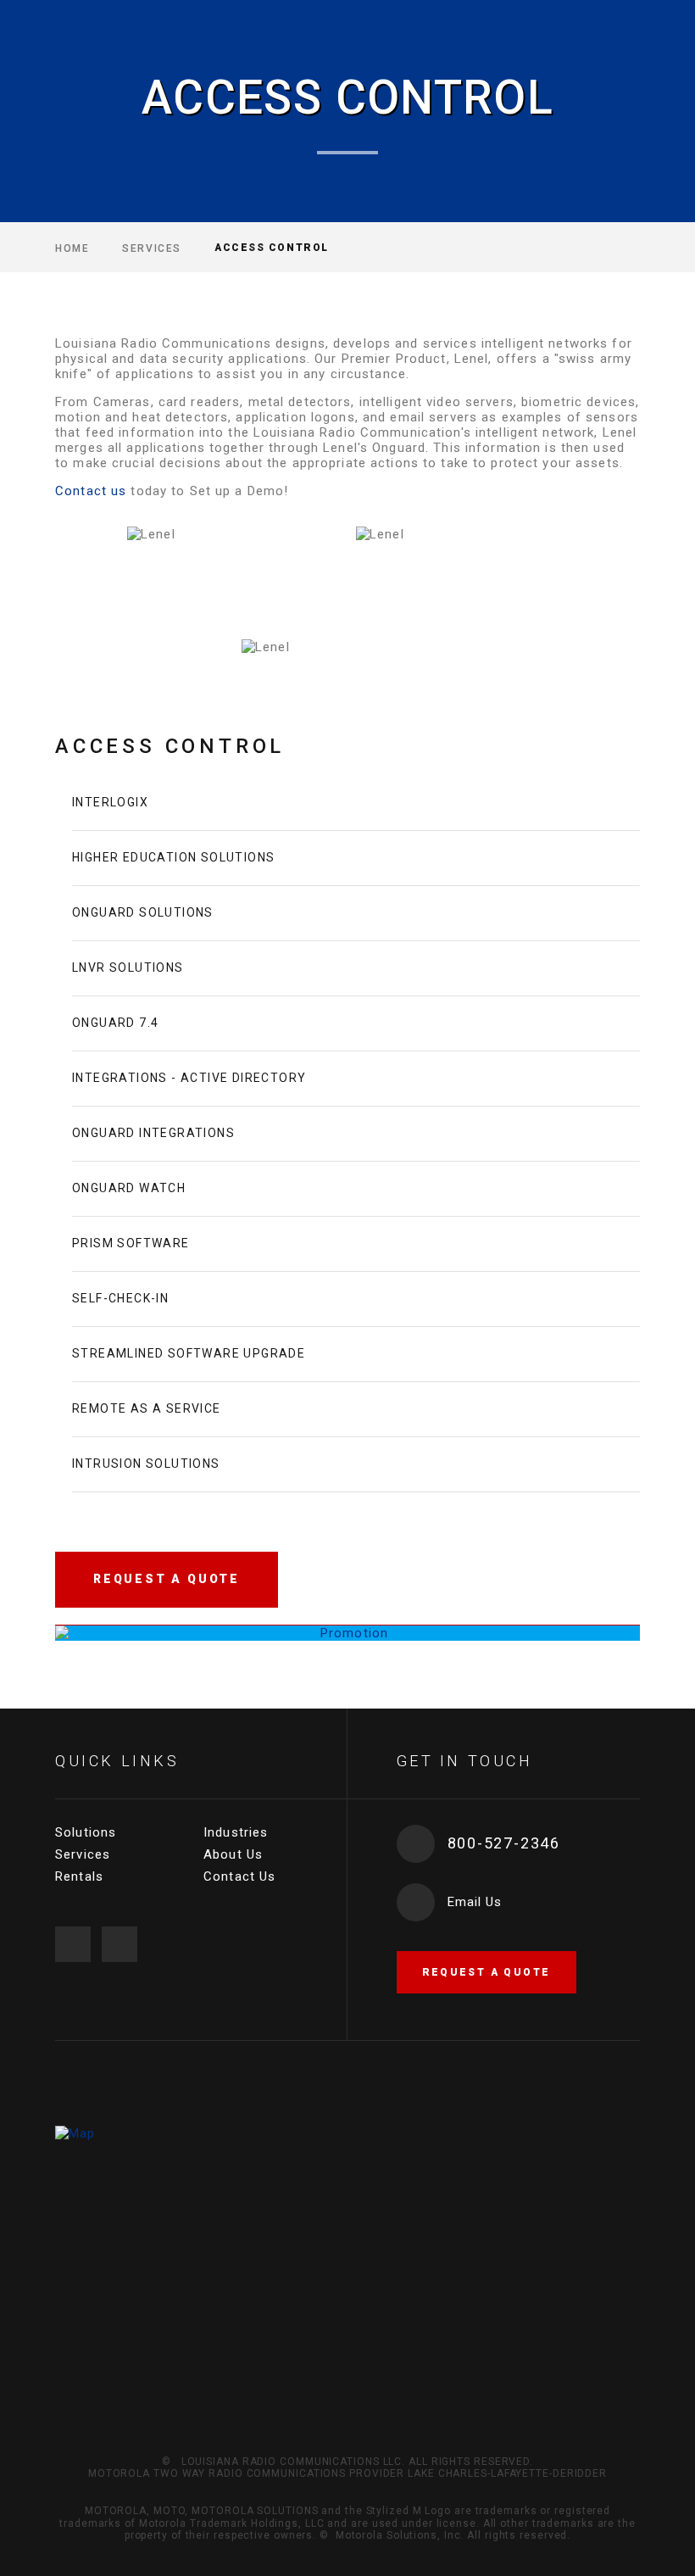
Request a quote (486, 1972)
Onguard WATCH (129, 1188)
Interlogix (110, 802)
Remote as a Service (147, 1408)
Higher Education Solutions (173, 857)
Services (151, 248)
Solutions (86, 1832)
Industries (236, 1832)
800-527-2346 (504, 1843)
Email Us (475, 1902)
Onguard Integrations (153, 1133)
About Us (233, 1854)
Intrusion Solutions (146, 1464)
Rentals (79, 1876)
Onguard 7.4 (115, 1023)
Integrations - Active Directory (189, 1078)
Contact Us (239, 1876)
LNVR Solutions (128, 967)
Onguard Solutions (143, 912)
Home (72, 248)
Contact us (91, 491)
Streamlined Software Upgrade (189, 1353)
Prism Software (131, 1243)
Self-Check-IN (120, 1298)
